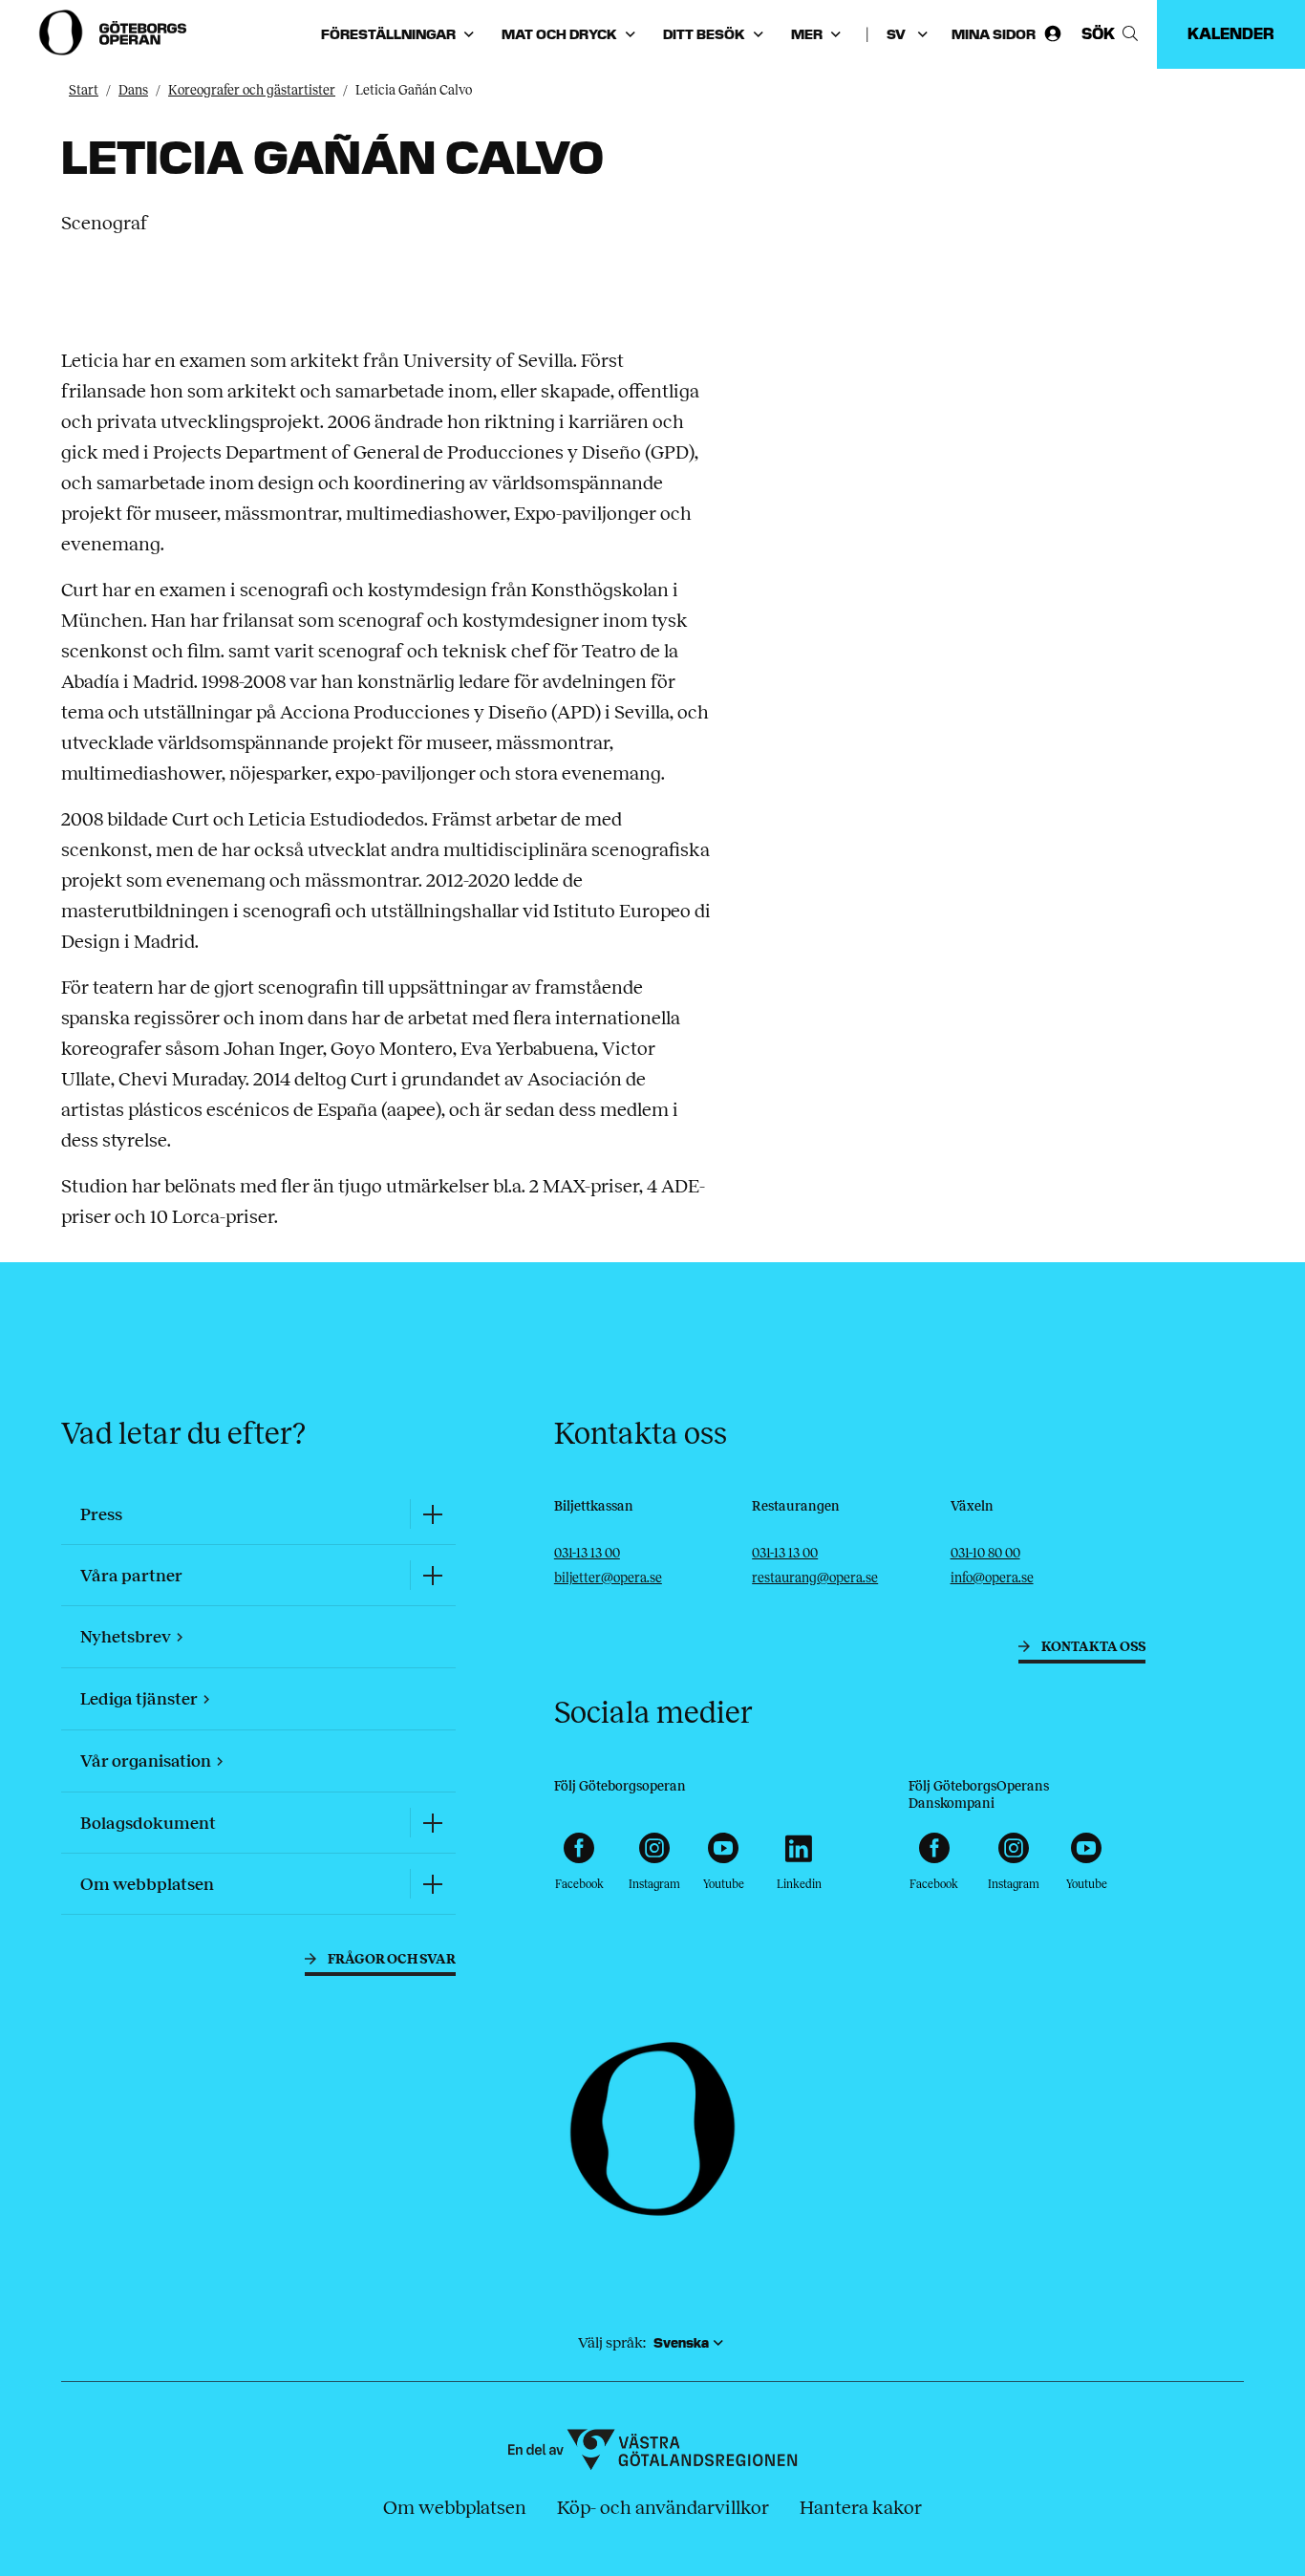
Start (84, 90)
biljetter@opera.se (608, 1578)
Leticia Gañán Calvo (414, 90)
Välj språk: (612, 2342)
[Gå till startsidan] (115, 32)
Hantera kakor (861, 2507)
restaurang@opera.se (815, 1578)
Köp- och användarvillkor (663, 2507)
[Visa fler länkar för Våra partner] (433, 1575)
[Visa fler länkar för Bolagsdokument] (433, 1823)
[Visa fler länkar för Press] (433, 1514)
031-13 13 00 (587, 1553)
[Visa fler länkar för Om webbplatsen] (433, 1884)
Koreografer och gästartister (252, 90)
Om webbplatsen (455, 2507)
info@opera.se (992, 1578)
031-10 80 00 (985, 1553)
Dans (133, 90)
